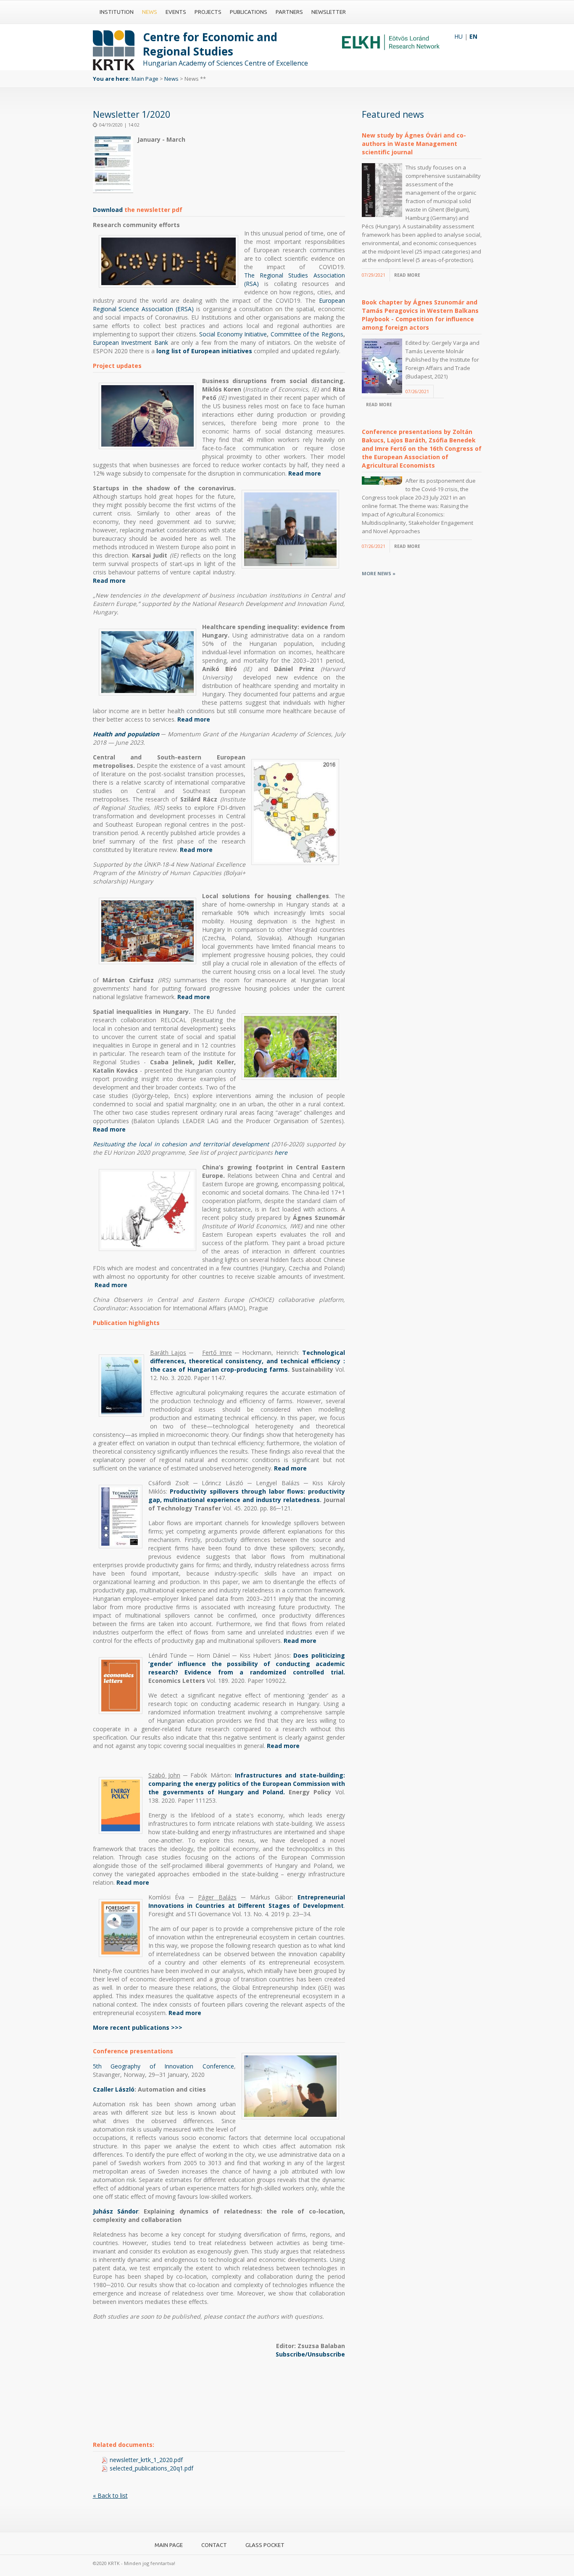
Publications (249, 12)
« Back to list (110, 2495)
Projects (208, 12)
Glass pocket (265, 2545)
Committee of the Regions (307, 334)
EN (473, 36)
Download (109, 210)
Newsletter (329, 12)
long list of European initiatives (204, 351)
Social (207, 334)
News (150, 12)
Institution (117, 12)
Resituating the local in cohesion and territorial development (181, 1144)
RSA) (187, 309)
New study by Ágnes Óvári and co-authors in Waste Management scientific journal (414, 144)
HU (458, 36)
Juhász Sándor (116, 2211)
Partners (289, 12)
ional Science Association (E (142, 309)
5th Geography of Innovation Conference (163, 2066)
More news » (379, 573)
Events (176, 12)
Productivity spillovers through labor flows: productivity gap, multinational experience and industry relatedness (247, 1496)
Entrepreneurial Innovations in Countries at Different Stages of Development (247, 1901)
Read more (305, 473)
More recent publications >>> (138, 2027)
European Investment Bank (130, 342)
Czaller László (114, 2089)
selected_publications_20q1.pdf (151, 2468)
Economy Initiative (241, 334)
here (281, 1152)
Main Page (145, 79)
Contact (214, 2545)
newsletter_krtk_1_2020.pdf (146, 2460)
